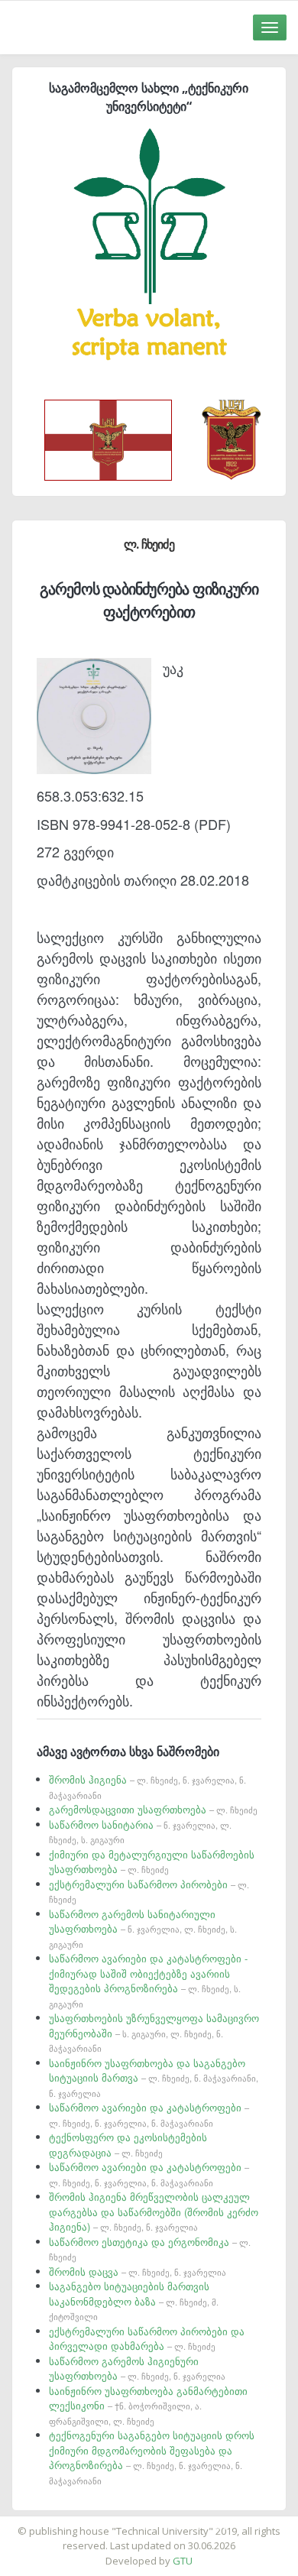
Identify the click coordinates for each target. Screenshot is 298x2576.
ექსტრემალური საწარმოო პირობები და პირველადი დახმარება (147, 2339)
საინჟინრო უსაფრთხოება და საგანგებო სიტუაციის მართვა (154, 2077)
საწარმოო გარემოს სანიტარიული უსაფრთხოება (143, 1928)
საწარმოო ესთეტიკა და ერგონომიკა (150, 2249)
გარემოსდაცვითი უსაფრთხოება (153, 1809)
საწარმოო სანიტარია (140, 1832)
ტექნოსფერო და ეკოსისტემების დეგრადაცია (128, 2145)
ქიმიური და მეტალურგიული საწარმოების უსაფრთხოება (152, 1862)
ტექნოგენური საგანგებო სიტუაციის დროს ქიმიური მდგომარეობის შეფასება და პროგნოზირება (152, 2457)
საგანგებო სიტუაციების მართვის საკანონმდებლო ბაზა (134, 2301)
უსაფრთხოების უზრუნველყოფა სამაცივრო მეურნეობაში (154, 2032)
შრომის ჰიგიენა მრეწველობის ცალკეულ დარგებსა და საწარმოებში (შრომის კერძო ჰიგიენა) (154, 2211)
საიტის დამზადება (194, 2523)
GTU (183, 2561)
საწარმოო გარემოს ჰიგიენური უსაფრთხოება (137, 2369)
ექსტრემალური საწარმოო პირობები (149, 1891)
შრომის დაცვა (138, 2271)
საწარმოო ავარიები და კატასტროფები (149, 2114)
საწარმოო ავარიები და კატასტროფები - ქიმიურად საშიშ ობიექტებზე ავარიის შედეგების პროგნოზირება (148, 1980)
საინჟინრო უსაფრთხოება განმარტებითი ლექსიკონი (148, 2405)
